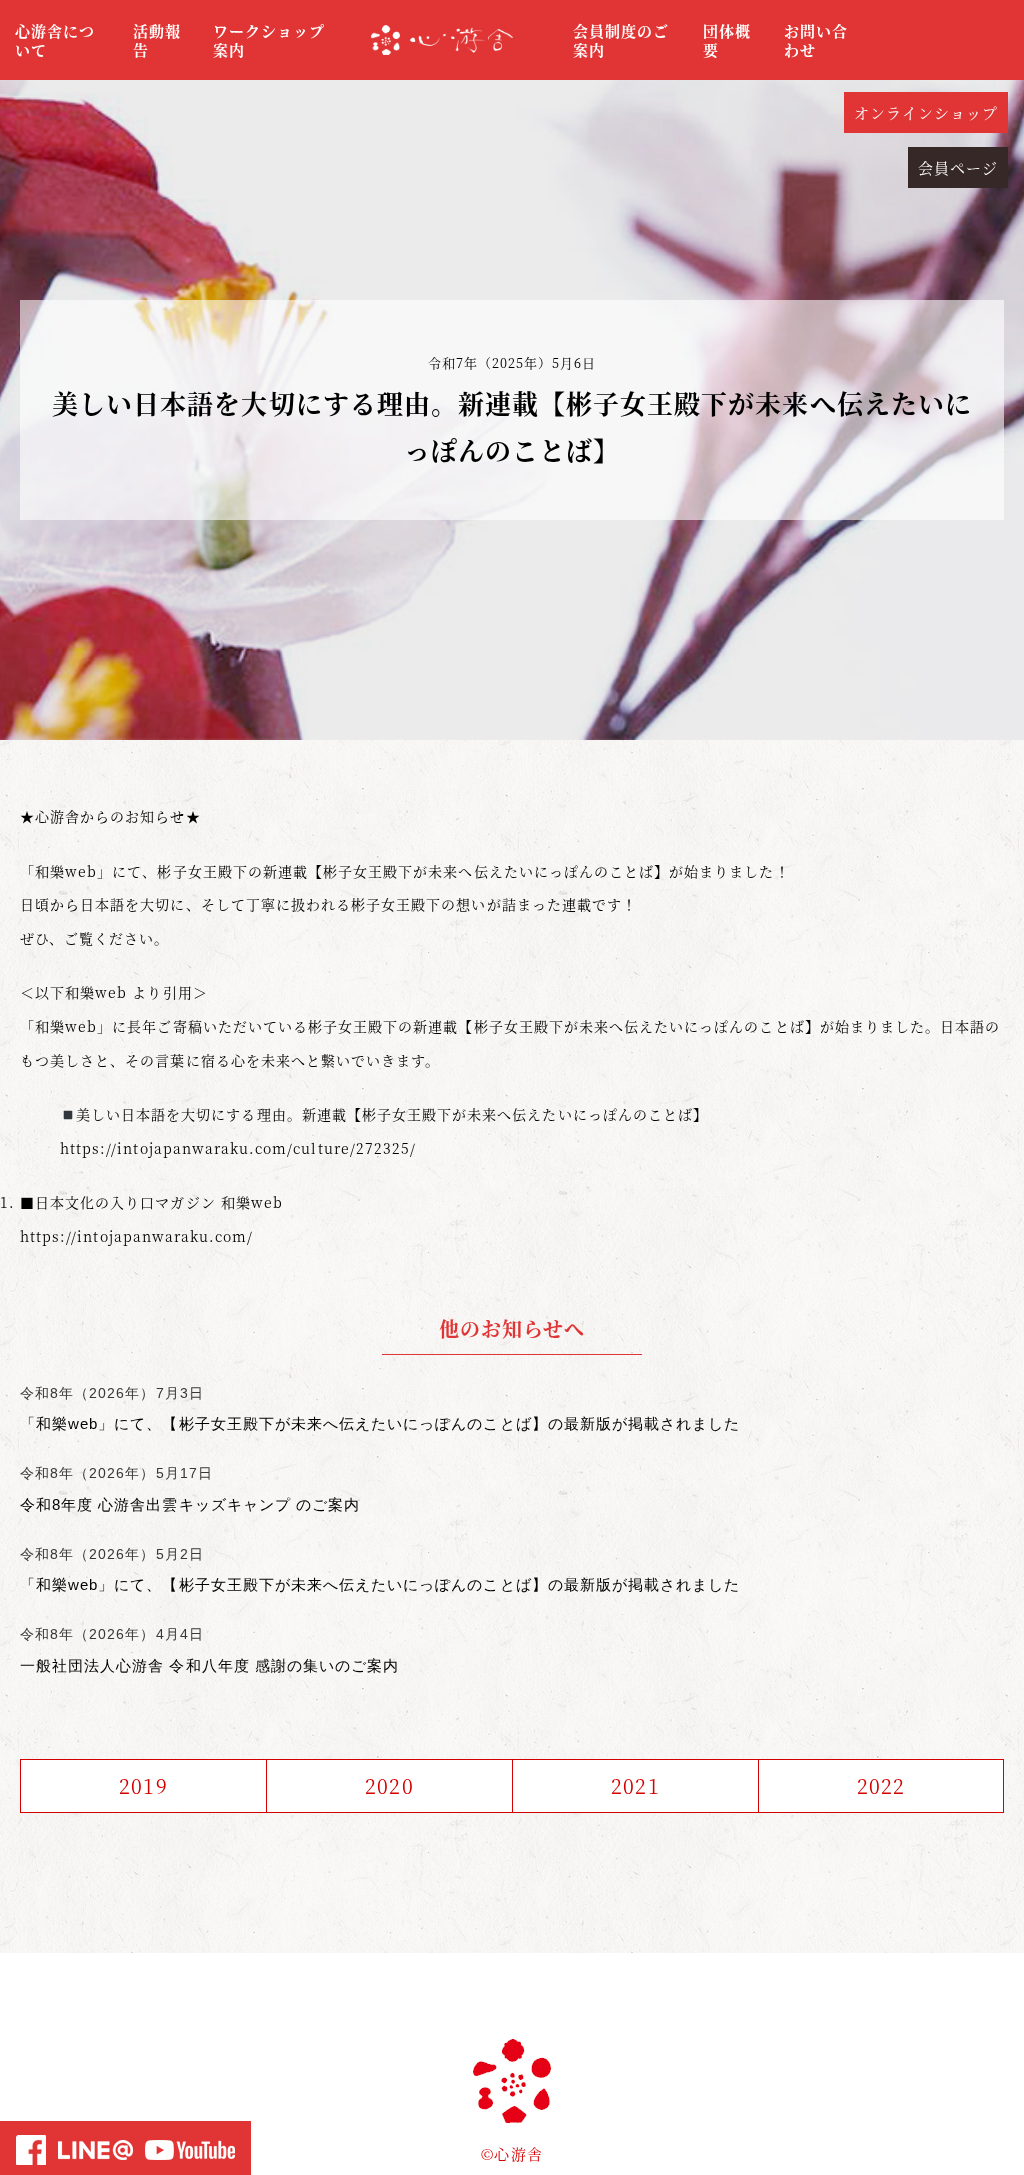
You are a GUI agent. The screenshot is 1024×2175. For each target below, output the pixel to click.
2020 (389, 1785)
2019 (143, 1785)
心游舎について (55, 40)
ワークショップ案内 (269, 40)
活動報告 (157, 40)
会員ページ (958, 167)
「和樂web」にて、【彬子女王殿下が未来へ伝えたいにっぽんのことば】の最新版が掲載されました (380, 1423)
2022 (881, 1785)
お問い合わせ (816, 40)
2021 (635, 1785)
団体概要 (727, 40)
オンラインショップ (926, 112)
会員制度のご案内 (621, 40)
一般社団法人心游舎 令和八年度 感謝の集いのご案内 (209, 1665)
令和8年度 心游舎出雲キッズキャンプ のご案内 (190, 1504)
